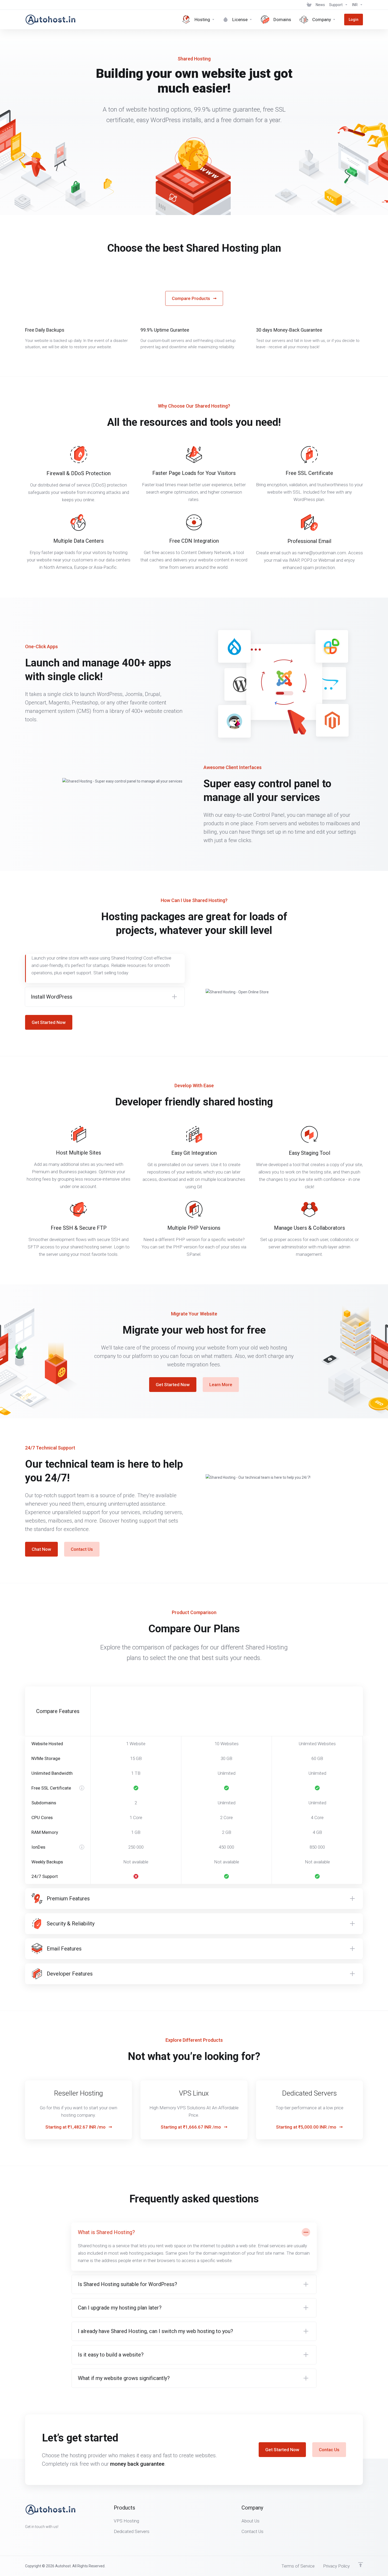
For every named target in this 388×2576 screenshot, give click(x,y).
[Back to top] (361, 2565)
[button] (105, 997)
